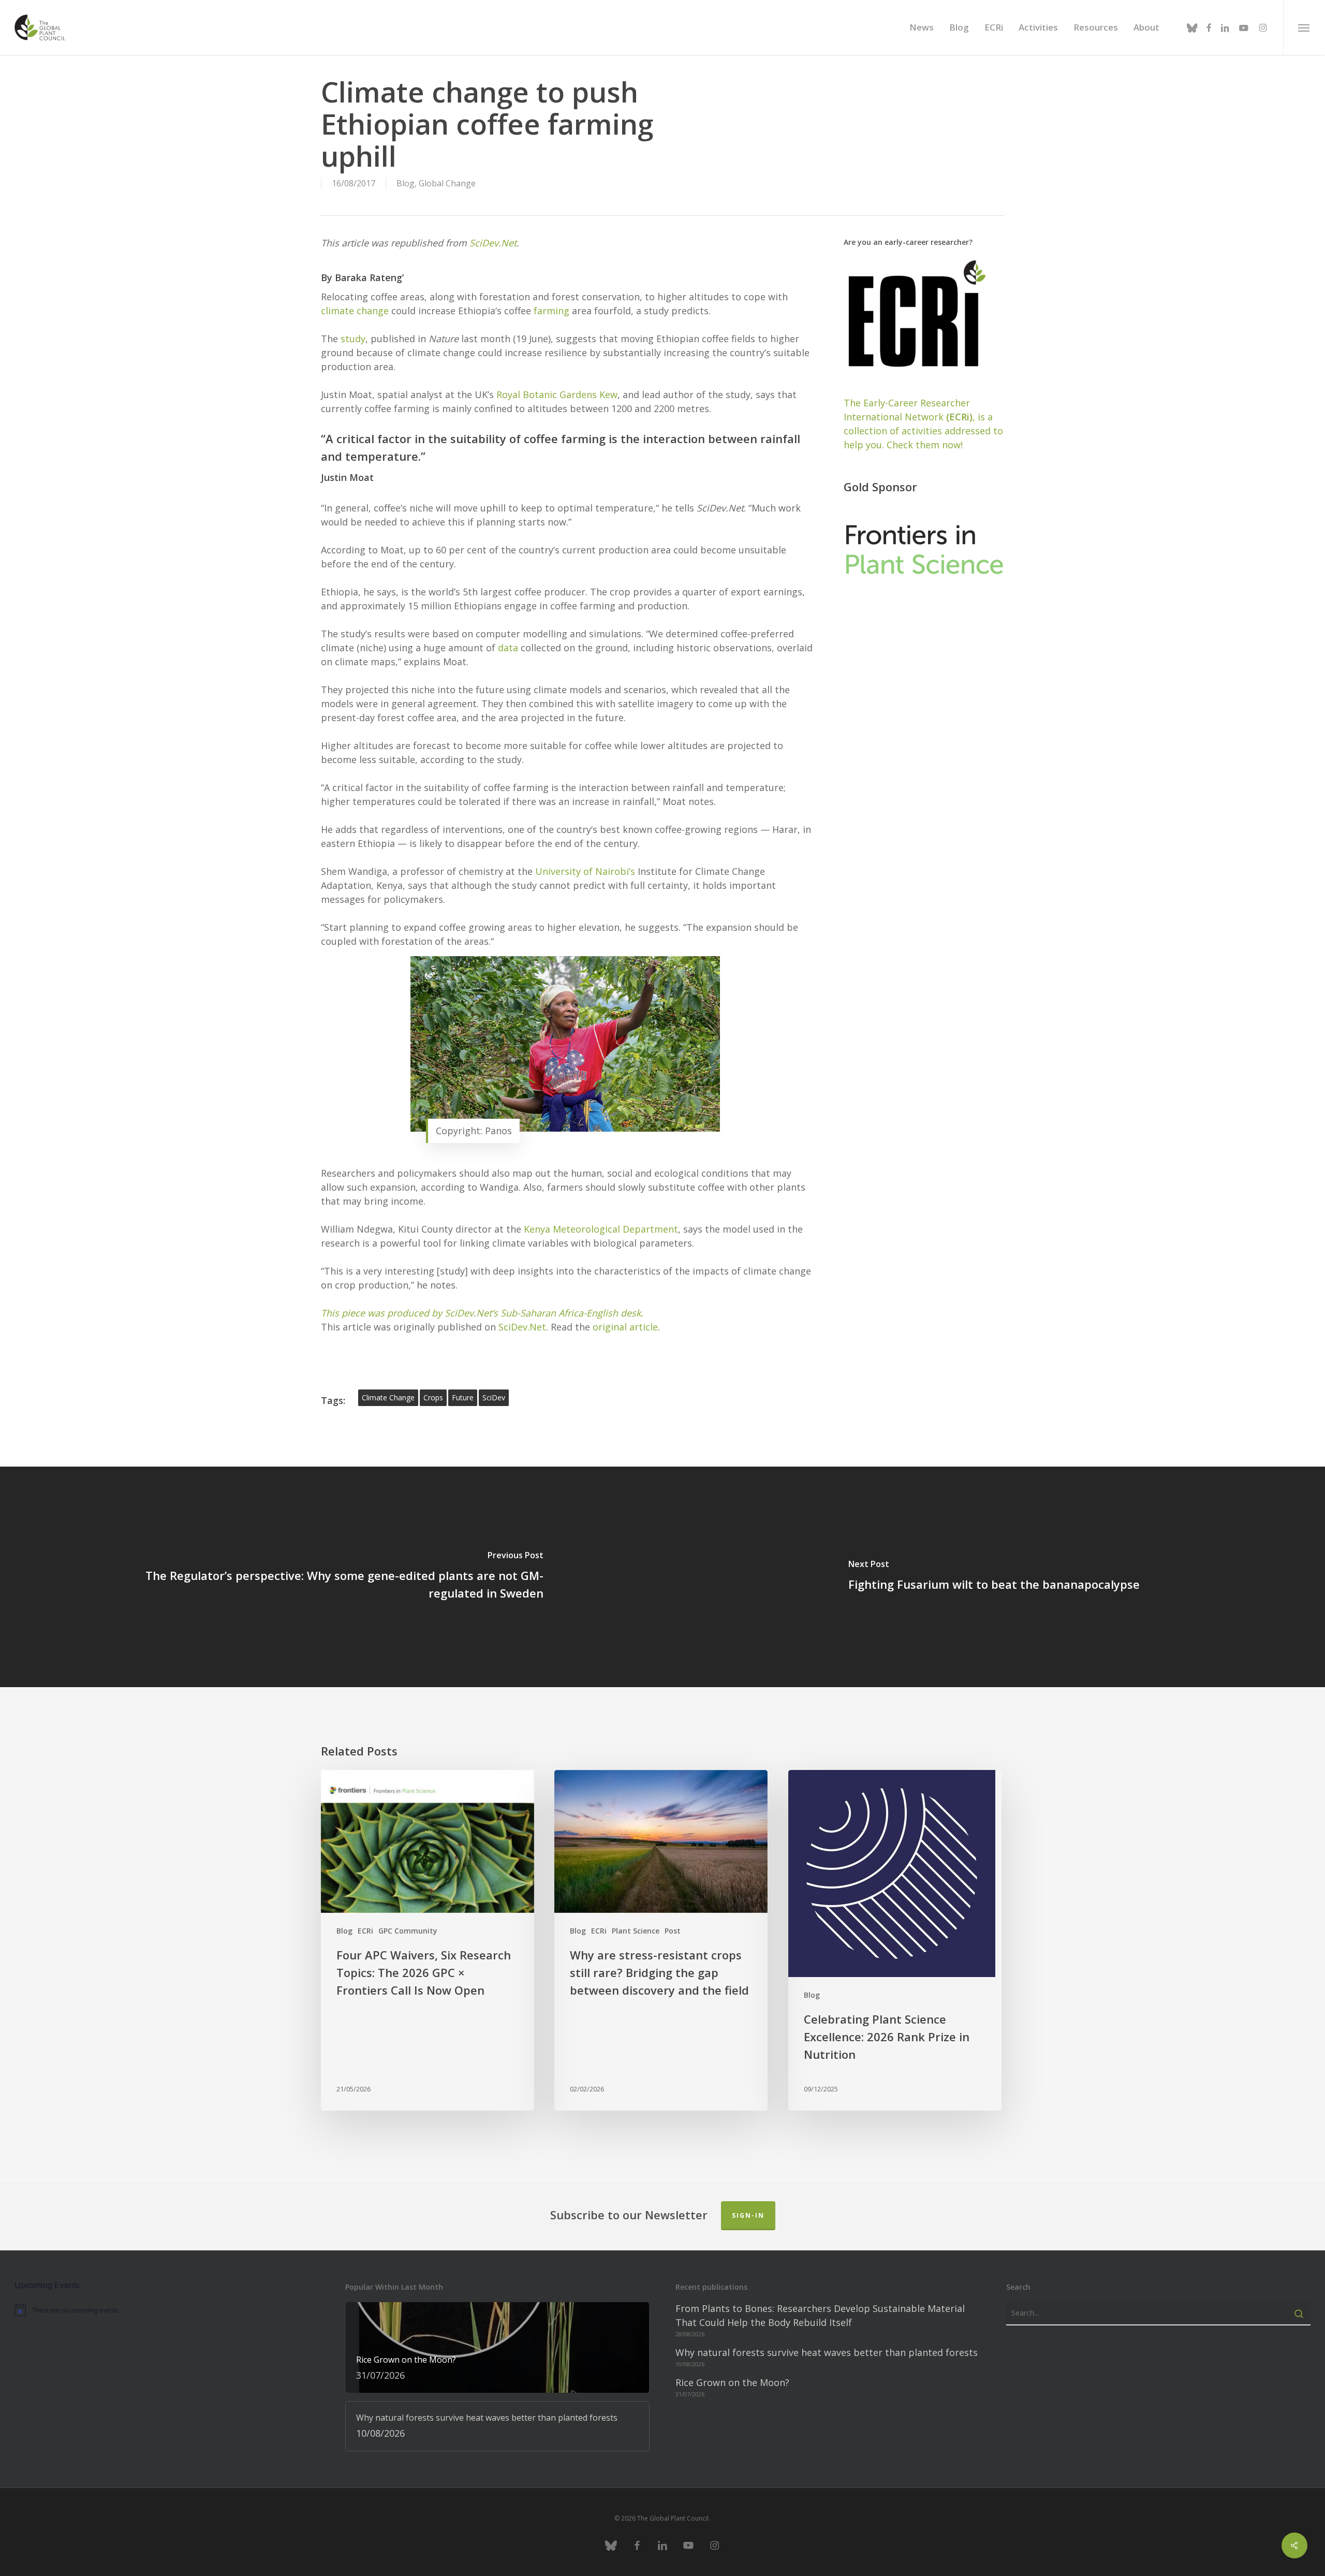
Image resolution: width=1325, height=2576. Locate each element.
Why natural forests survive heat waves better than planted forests (827, 2352)
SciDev (494, 1397)
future (463, 1397)
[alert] (167, 2310)
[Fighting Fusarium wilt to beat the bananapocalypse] (994, 1577)
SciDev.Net (493, 243)
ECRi (365, 1931)
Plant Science (636, 1931)
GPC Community (408, 1931)
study (353, 339)
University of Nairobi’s (585, 871)
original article (625, 1327)
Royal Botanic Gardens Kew (557, 394)
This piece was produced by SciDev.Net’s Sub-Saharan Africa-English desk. (482, 1313)
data (508, 648)
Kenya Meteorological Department (601, 1229)
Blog (406, 183)
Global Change (447, 183)
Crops (433, 1397)
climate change (355, 311)
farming (551, 311)
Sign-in (748, 2215)
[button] (1304, 27)
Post (673, 1931)
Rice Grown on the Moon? (732, 2382)
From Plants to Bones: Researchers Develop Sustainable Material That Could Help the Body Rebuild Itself (820, 2315)
